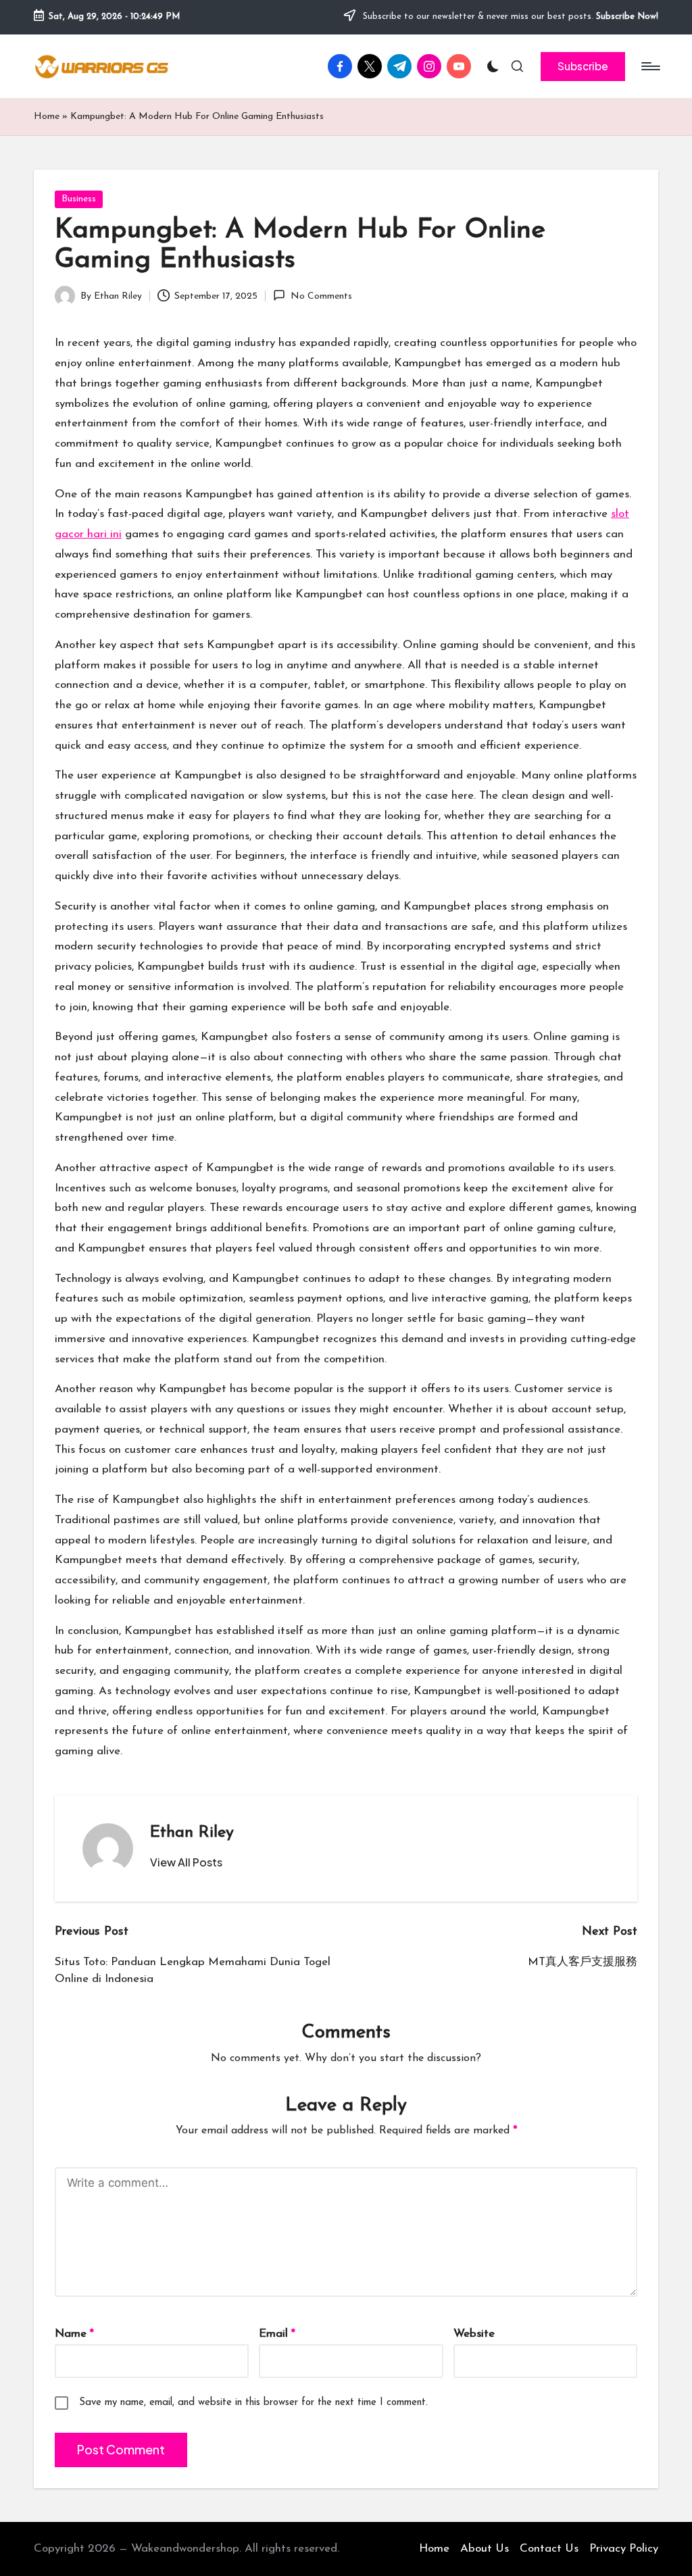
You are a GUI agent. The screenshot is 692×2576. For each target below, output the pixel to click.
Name (74, 2334)
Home (47, 117)
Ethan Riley (192, 1833)
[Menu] (650, 66)
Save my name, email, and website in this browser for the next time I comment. (253, 2403)
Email (277, 2334)
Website (474, 2334)
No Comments (321, 296)
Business (79, 199)
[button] (583, 66)
